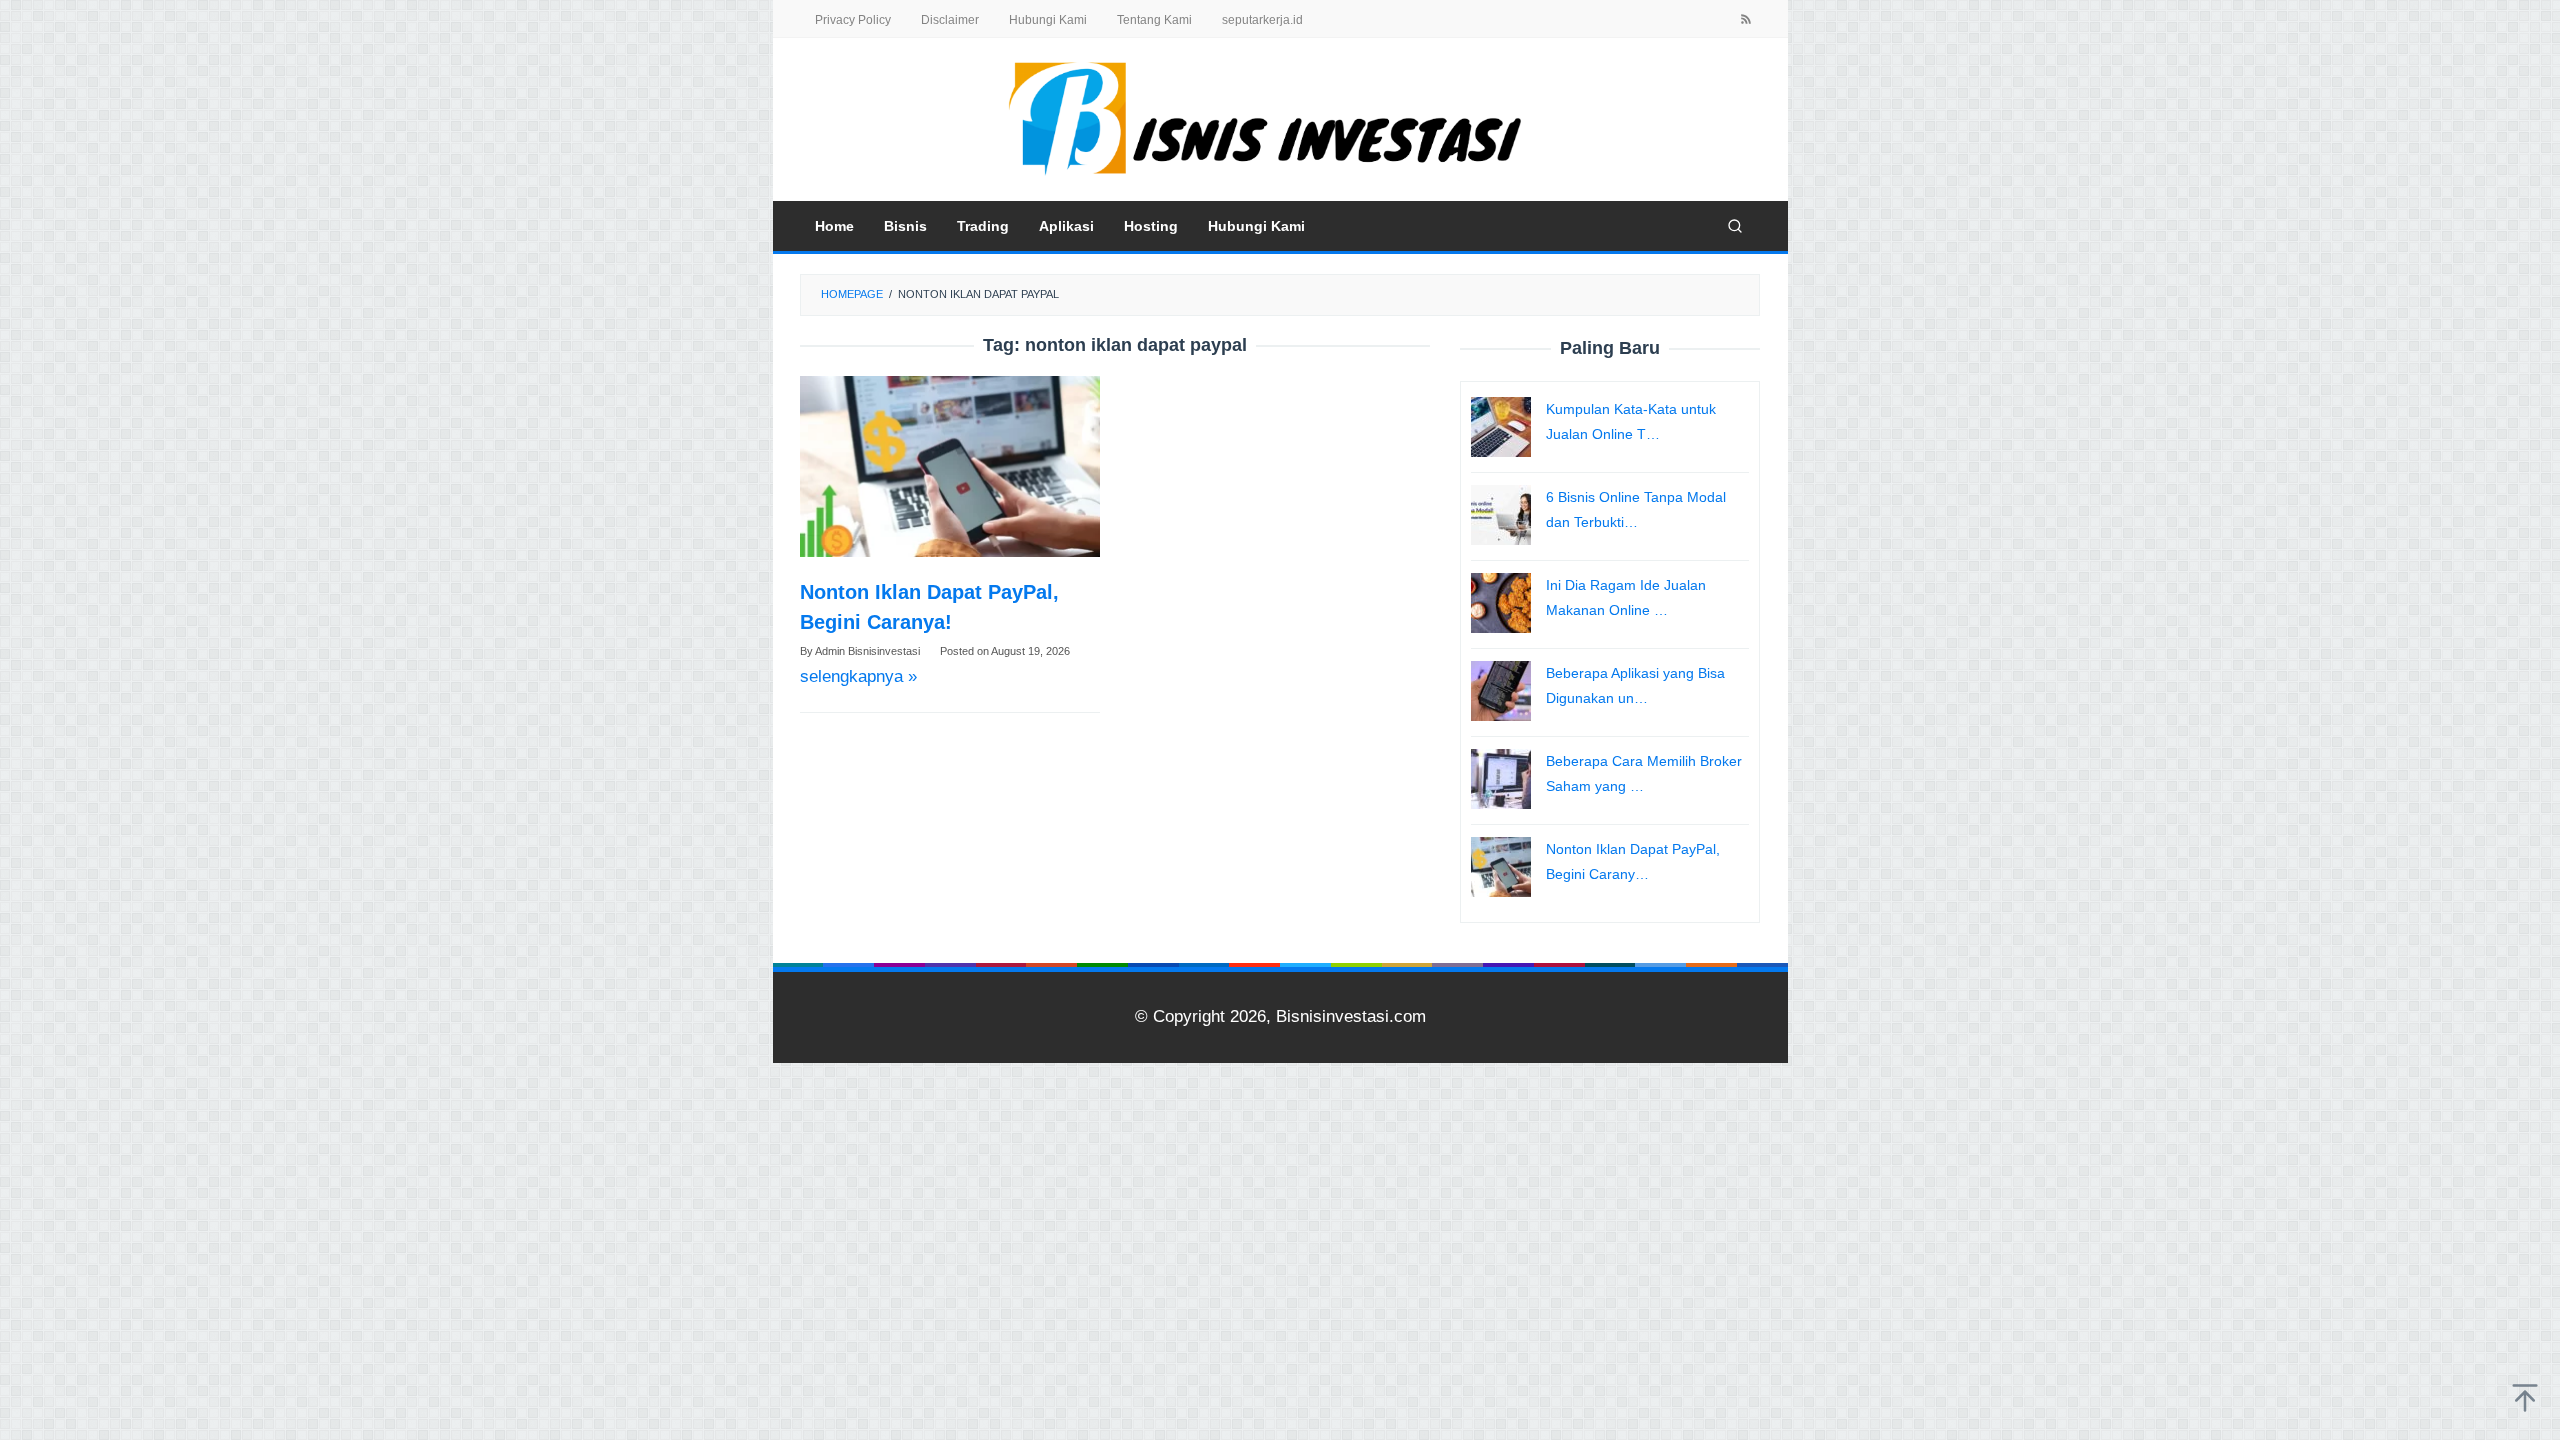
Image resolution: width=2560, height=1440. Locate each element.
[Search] (1735, 226)
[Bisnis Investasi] (1280, 118)
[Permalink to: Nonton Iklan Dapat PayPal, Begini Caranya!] (950, 466)
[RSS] (1746, 21)
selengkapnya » (858, 676)
